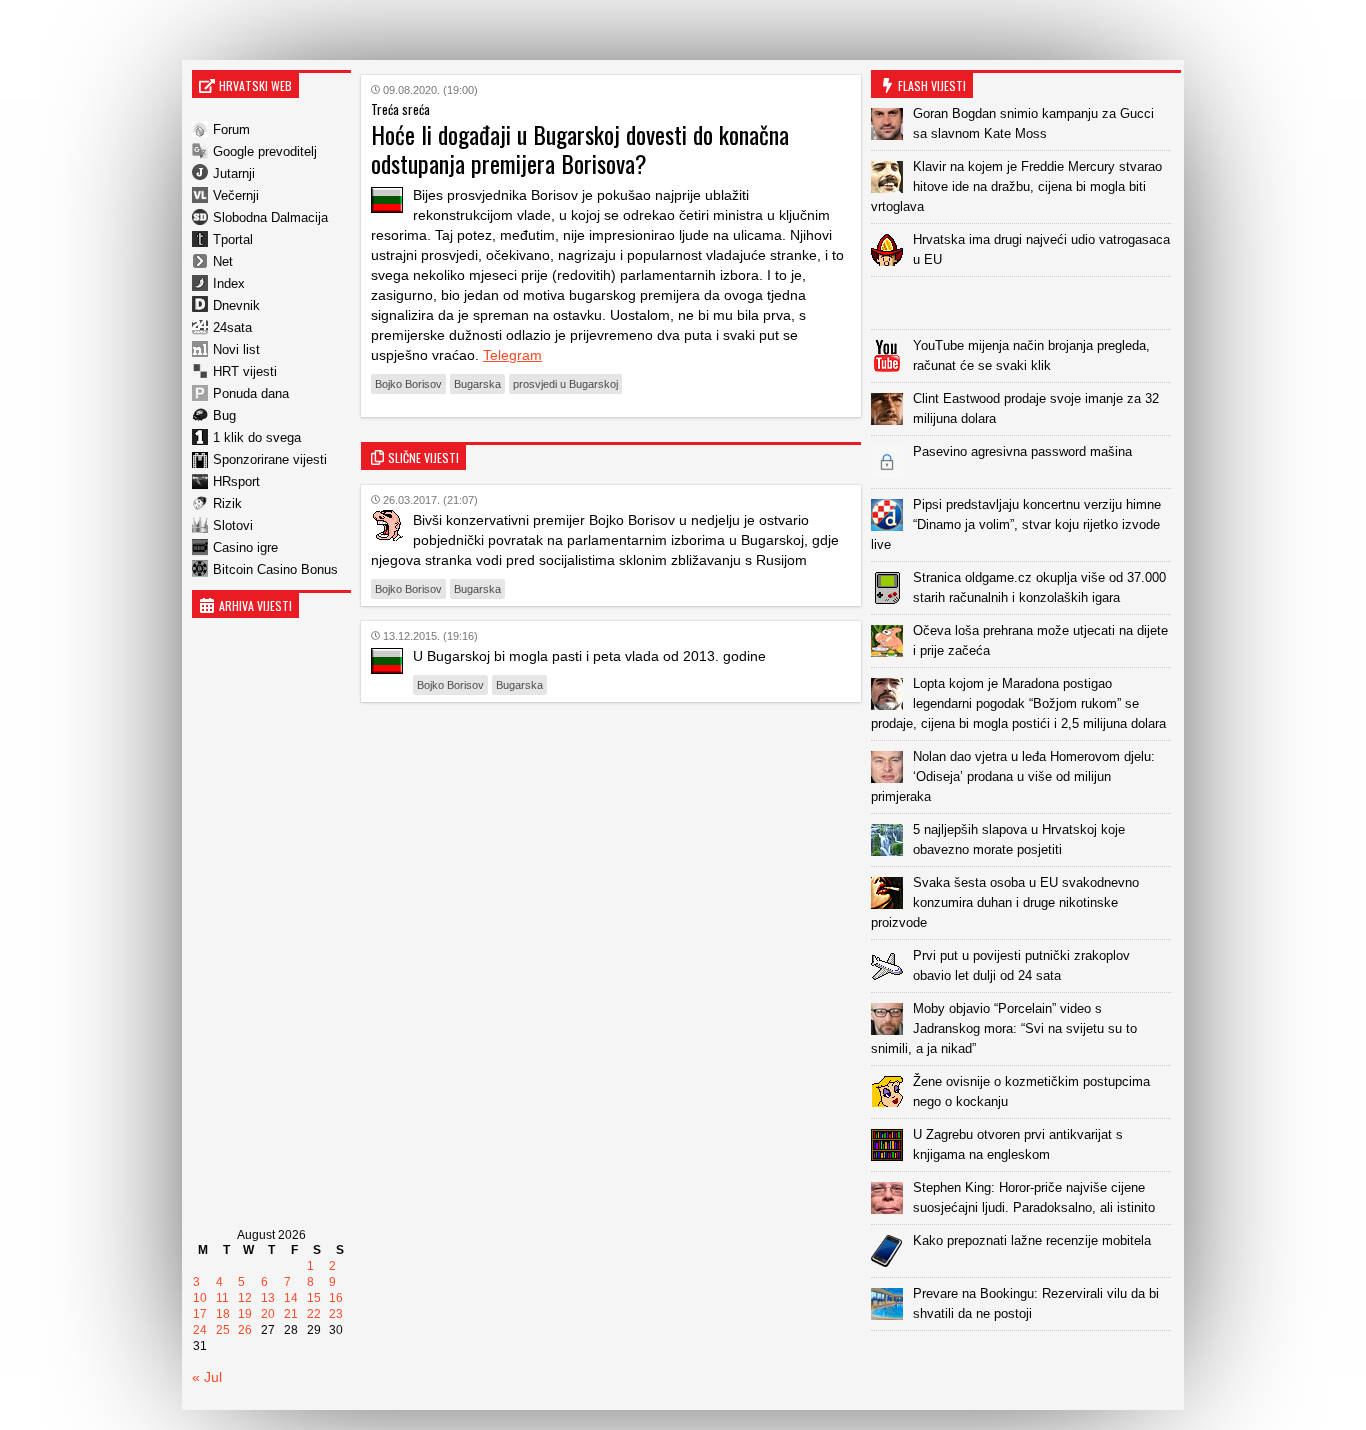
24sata (232, 327)
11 (222, 1298)
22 (314, 1314)
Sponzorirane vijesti (270, 459)
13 (268, 1298)
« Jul (207, 1377)
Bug (224, 415)
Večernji (236, 195)
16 (336, 1298)
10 (200, 1298)
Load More (1026, 1362)
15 (314, 1298)
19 (245, 1314)
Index (229, 283)
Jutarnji (234, 173)
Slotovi (233, 525)
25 (223, 1330)
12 (245, 1298)
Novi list (236, 349)
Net (223, 261)
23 (336, 1314)
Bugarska (477, 384)
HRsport (236, 481)
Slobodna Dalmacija (270, 217)
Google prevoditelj (265, 151)
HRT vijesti (245, 371)
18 (223, 1314)
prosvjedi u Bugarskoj (565, 384)
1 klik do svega (257, 437)
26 (245, 1330)
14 (291, 1298)
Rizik (227, 503)
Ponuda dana (251, 393)
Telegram (512, 355)
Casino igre (245, 547)
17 (200, 1314)
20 (268, 1314)
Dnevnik (236, 305)
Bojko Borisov (408, 384)
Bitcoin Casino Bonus (275, 569)
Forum (231, 129)
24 (200, 1330)
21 (291, 1314)
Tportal (233, 239)
